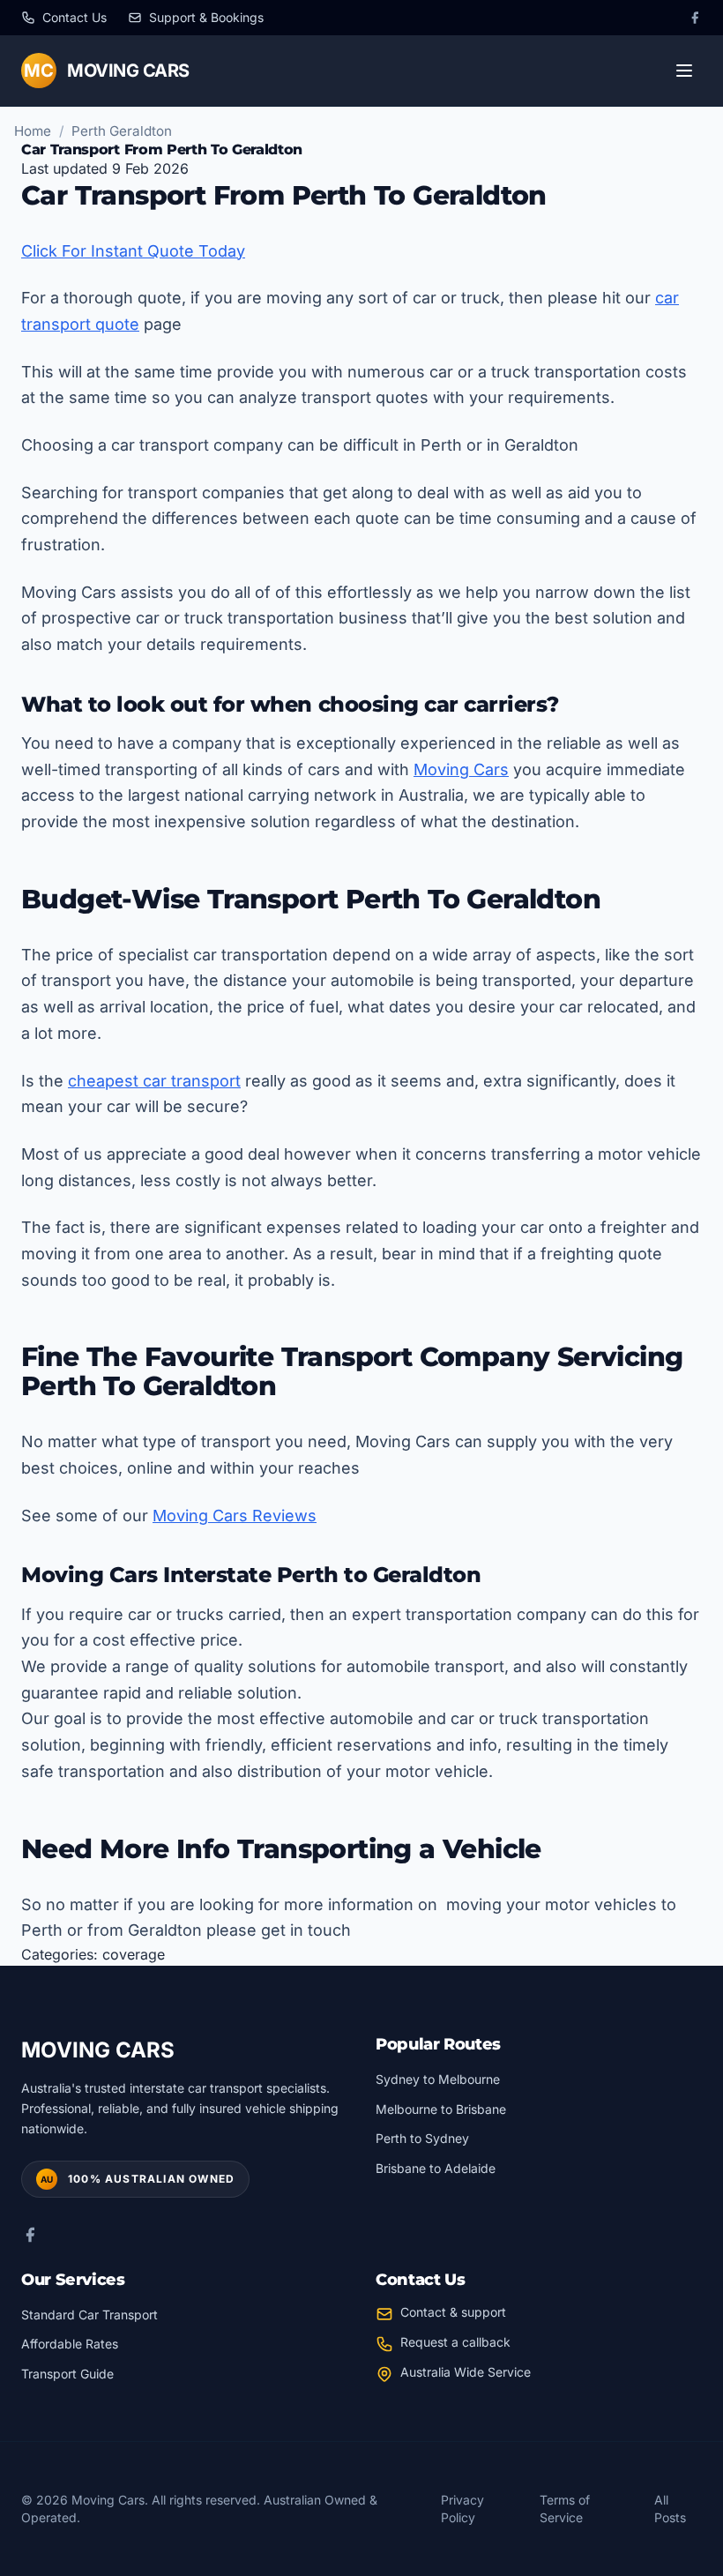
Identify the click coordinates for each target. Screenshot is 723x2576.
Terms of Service (565, 2509)
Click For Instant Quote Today (133, 251)
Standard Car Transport (89, 2315)
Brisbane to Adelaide (436, 2168)
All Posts (670, 2509)
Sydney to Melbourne (438, 2079)
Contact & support (453, 2312)
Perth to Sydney (422, 2138)
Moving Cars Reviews (235, 1516)
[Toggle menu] (684, 71)
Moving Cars (461, 769)
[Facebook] (695, 18)
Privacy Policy (462, 2509)
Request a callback (455, 2342)
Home (33, 131)
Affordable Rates (70, 2344)
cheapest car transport (154, 1081)
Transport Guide (67, 2374)
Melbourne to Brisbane (441, 2109)
